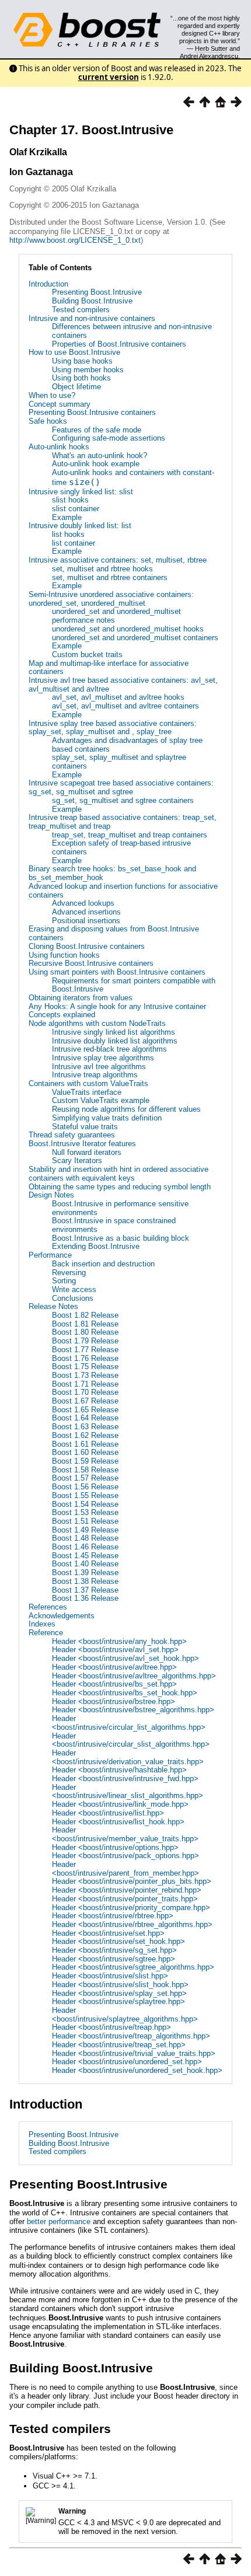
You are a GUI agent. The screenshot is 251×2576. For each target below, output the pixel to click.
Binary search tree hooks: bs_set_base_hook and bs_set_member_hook (112, 873)
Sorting (64, 1281)
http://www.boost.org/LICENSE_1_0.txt (75, 240)
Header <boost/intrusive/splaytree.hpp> (118, 2001)
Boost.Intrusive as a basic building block (121, 1238)
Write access (74, 1289)
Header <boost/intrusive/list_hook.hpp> (118, 1822)
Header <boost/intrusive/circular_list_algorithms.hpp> (129, 1723)
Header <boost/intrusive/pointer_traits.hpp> (125, 1899)
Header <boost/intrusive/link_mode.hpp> (120, 1804)
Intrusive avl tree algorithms (99, 1067)
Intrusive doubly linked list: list (80, 526)
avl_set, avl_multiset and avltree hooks (118, 697)
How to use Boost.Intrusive (74, 352)
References (48, 1607)
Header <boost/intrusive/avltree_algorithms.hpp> (134, 1676)
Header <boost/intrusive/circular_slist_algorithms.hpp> (131, 1740)
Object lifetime (76, 387)
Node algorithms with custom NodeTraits (97, 1023)
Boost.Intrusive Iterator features (82, 1144)
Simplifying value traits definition (107, 1118)
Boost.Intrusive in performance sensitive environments (120, 1208)
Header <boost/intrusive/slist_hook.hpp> (120, 1985)
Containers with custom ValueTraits (88, 1083)
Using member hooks (88, 370)
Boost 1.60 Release (85, 1452)
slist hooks (70, 500)
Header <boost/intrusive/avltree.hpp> (114, 1667)
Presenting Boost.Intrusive (97, 292)
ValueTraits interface (87, 1092)
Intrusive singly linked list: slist (81, 492)
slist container (76, 509)
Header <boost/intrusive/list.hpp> (108, 1813)
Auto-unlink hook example (96, 464)
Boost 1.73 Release (85, 1375)
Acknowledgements (62, 1616)
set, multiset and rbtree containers (110, 577)
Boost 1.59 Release (85, 1461)
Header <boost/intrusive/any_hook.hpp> (119, 1641)
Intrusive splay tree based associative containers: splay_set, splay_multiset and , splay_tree (113, 728)
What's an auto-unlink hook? (100, 455)
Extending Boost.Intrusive (96, 1246)
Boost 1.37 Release (85, 1590)
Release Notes (53, 1306)
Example (67, 517)
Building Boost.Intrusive (92, 301)
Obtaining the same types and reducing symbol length (120, 1187)
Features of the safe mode (97, 430)
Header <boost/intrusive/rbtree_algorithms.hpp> (132, 1924)
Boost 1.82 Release (85, 1315)
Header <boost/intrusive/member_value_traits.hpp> (125, 1834)
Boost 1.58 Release (85, 1470)
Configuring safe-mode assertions (109, 438)
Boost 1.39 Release (85, 1573)
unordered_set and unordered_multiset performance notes (116, 616)
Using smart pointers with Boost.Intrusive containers (117, 972)
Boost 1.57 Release (85, 1478)
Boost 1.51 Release (85, 1521)
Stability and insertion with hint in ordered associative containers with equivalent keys (118, 1174)
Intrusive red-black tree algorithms (109, 1049)
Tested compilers (81, 310)
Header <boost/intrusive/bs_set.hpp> (114, 1684)
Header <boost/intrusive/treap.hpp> (111, 2027)
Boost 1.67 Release (85, 1401)
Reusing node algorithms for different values (126, 1109)
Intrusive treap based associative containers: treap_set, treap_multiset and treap (123, 822)
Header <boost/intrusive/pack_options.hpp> (125, 1856)
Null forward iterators (87, 1152)
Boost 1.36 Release (85, 1598)
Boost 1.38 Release (85, 1581)
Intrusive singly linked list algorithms (114, 1032)
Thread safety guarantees (72, 1135)
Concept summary (60, 404)
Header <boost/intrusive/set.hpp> (108, 1933)
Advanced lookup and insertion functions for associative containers (123, 891)
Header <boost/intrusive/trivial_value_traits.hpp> (134, 2053)
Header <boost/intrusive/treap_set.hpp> (119, 2045)
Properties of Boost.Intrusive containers (119, 344)
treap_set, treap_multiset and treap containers (130, 835)
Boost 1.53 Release (85, 1512)
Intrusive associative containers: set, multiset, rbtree (118, 560)
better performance (59, 2221)
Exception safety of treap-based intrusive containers (121, 847)
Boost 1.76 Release (85, 1358)
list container (74, 543)
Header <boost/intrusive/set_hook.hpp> (118, 1941)
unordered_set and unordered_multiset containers (135, 638)
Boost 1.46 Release (85, 1547)
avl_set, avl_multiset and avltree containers (125, 706)
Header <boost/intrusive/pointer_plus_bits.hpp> (132, 1881)
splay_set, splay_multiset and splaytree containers (119, 762)
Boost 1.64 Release (85, 1418)
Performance (50, 1255)
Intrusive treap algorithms (95, 1075)
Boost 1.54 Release (85, 1504)
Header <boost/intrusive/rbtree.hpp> (113, 1916)
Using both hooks (81, 378)
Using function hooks (64, 955)
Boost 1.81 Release (85, 1324)
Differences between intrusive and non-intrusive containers (132, 331)
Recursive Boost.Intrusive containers (91, 963)
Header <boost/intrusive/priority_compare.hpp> (131, 1907)
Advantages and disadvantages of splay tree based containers (127, 745)
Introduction (48, 284)
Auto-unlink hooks (59, 447)
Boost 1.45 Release (85, 1556)
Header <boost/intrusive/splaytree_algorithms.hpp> (125, 2015)
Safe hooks (48, 421)
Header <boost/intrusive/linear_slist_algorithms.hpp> (128, 1792)
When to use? (52, 395)
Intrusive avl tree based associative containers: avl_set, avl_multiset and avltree (123, 685)
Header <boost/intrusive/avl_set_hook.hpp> (125, 1658)
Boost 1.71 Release (85, 1384)
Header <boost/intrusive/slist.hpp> (110, 1976)
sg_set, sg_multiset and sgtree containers (123, 800)
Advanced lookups (83, 903)
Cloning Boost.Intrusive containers (87, 946)
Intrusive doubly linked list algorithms (115, 1041)
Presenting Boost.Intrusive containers (92, 412)
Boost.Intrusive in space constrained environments (114, 1225)
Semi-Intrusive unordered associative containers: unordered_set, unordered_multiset (111, 599)
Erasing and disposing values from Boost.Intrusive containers (114, 933)
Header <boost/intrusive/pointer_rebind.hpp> (127, 1890)
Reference (46, 1633)
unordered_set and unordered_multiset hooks (128, 629)
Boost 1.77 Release (85, 1350)
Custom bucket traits (87, 655)
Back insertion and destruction (103, 1264)
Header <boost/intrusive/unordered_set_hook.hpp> (137, 2070)
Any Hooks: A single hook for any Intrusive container (117, 1006)
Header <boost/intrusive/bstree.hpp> (114, 1701)
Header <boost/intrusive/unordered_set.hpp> (127, 2062)
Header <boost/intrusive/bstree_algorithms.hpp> (133, 1710)
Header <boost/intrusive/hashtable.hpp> (119, 1770)
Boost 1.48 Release (85, 1538)
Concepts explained (62, 1015)
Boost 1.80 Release (85, 1332)
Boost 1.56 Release (85, 1487)
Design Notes (51, 1195)
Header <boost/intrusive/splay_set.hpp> (119, 1993)
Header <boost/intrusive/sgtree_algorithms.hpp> (133, 1967)
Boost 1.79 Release (85, 1341)
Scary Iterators (77, 1160)
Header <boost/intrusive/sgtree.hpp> (114, 1959)
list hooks (68, 534)
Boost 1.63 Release (85, 1427)
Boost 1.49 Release (85, 1530)
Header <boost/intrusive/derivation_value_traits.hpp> (128, 1757)
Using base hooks (82, 361)
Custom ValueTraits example (101, 1100)
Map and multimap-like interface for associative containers (109, 668)
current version (109, 77)
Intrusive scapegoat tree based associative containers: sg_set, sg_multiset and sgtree (121, 787)
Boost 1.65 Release (85, 1410)
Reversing (69, 1273)
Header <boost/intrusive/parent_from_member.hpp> (125, 1869)
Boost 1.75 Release (85, 1366)
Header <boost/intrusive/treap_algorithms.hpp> (131, 2036)
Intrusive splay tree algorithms (103, 1058)
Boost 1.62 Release (85, 1435)
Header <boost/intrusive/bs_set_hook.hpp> (125, 1693)
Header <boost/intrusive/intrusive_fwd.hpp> (125, 1779)
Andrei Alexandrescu (209, 56)
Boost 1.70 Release (85, 1392)
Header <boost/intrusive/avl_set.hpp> (115, 1650)
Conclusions (73, 1298)
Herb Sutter (211, 48)
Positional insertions (86, 921)
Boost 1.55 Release (85, 1495)
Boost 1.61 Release (85, 1444)
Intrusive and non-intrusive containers (92, 318)
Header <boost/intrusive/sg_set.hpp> (114, 1950)
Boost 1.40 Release (85, 1564)
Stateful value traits (85, 1127)
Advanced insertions (86, 912)
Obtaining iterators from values (81, 998)
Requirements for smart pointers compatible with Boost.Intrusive (134, 985)
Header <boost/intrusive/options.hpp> (115, 1847)
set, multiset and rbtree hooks (102, 569)
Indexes (42, 1624)
